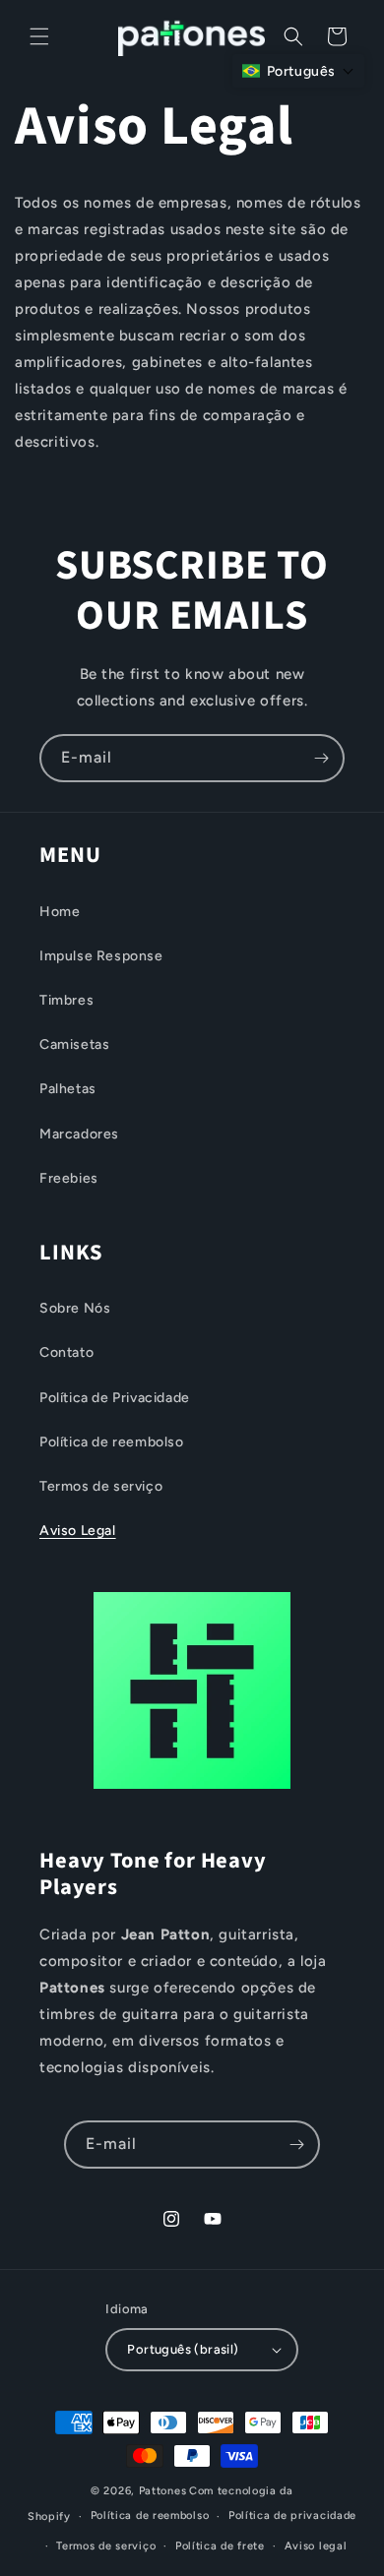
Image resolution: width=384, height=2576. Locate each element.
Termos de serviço (101, 1486)
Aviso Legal (78, 1531)
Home (60, 912)
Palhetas (68, 1089)
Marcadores (79, 1134)
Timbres (66, 1000)
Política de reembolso (112, 1442)
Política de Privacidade (115, 1398)
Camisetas (74, 1044)
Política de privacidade (292, 2515)
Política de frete (220, 2546)
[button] (39, 36)
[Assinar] (321, 758)
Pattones (163, 2491)
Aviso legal (316, 2546)
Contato (66, 1352)
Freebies (69, 1178)
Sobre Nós (75, 1308)
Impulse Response (101, 956)
